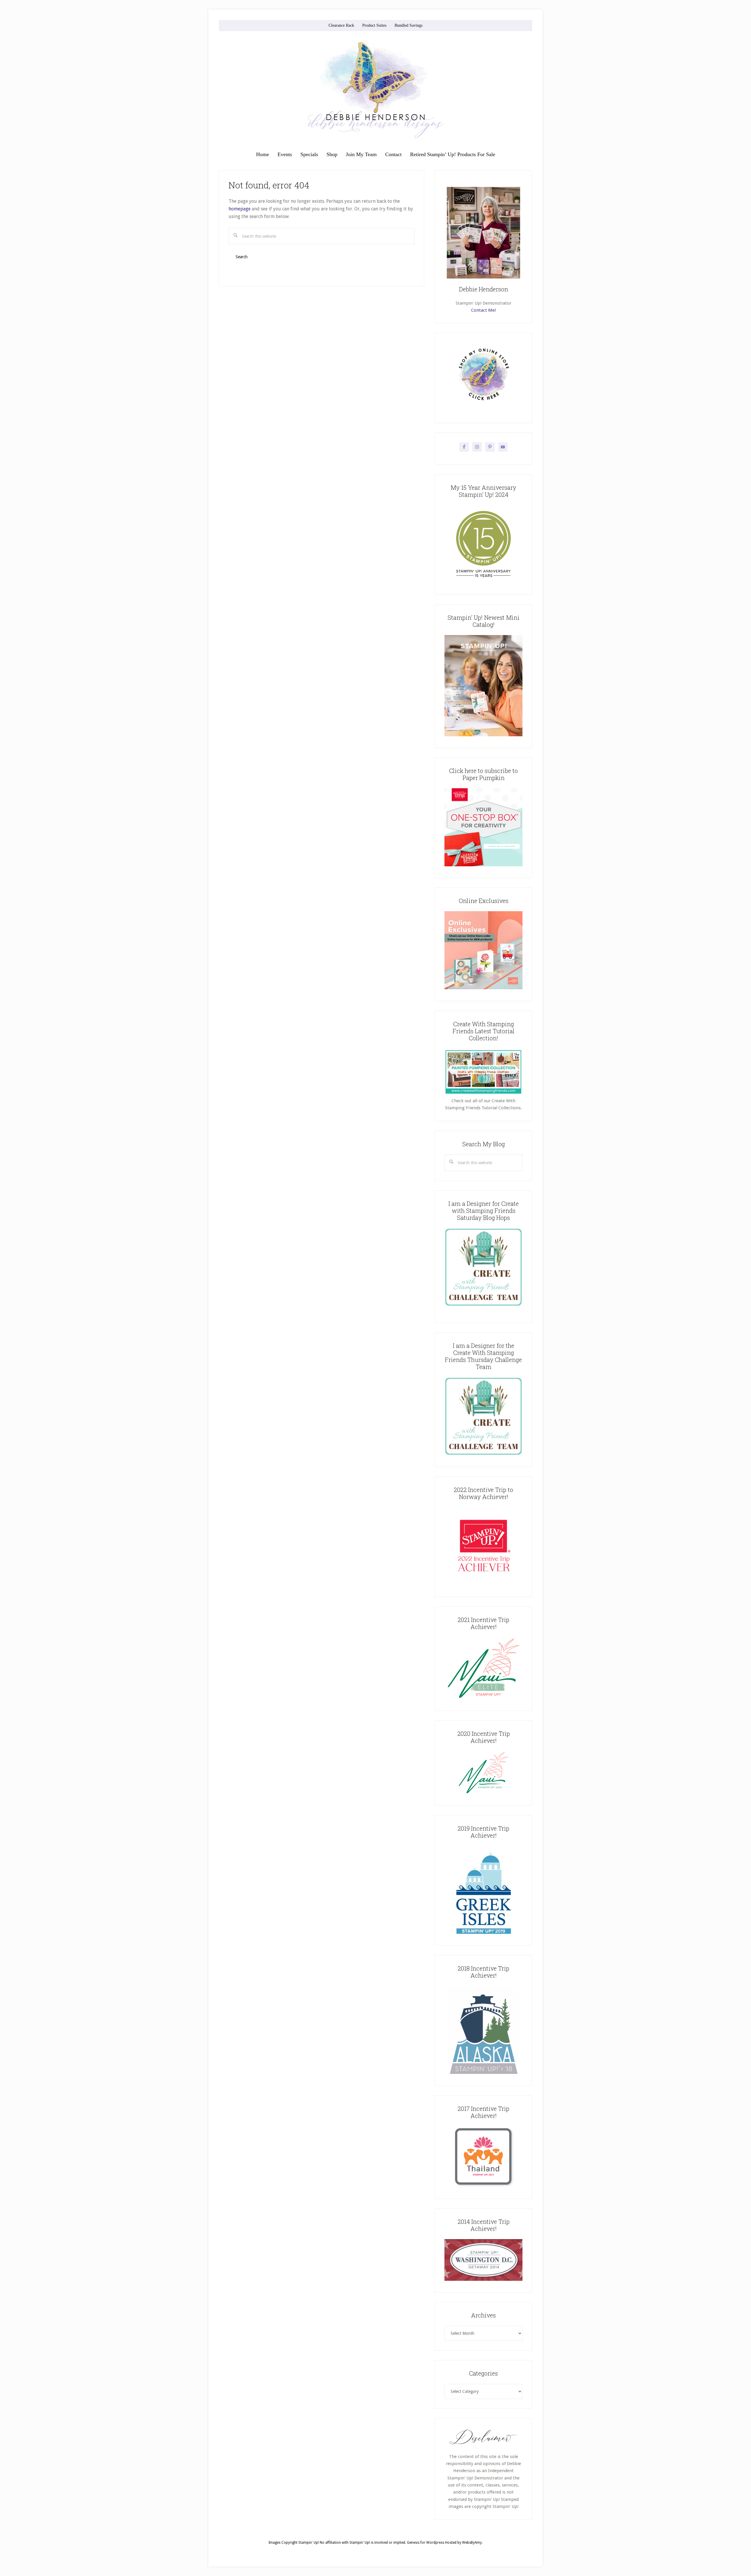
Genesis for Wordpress (426, 2543)
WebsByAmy (472, 2543)
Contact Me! (483, 310)
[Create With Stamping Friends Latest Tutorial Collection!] (483, 1094)
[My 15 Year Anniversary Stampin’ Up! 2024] (483, 582)
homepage (240, 209)
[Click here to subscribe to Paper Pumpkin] (483, 865)
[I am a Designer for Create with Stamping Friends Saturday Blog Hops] (483, 1267)
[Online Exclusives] (483, 988)
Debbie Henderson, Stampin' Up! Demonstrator (375, 90)
